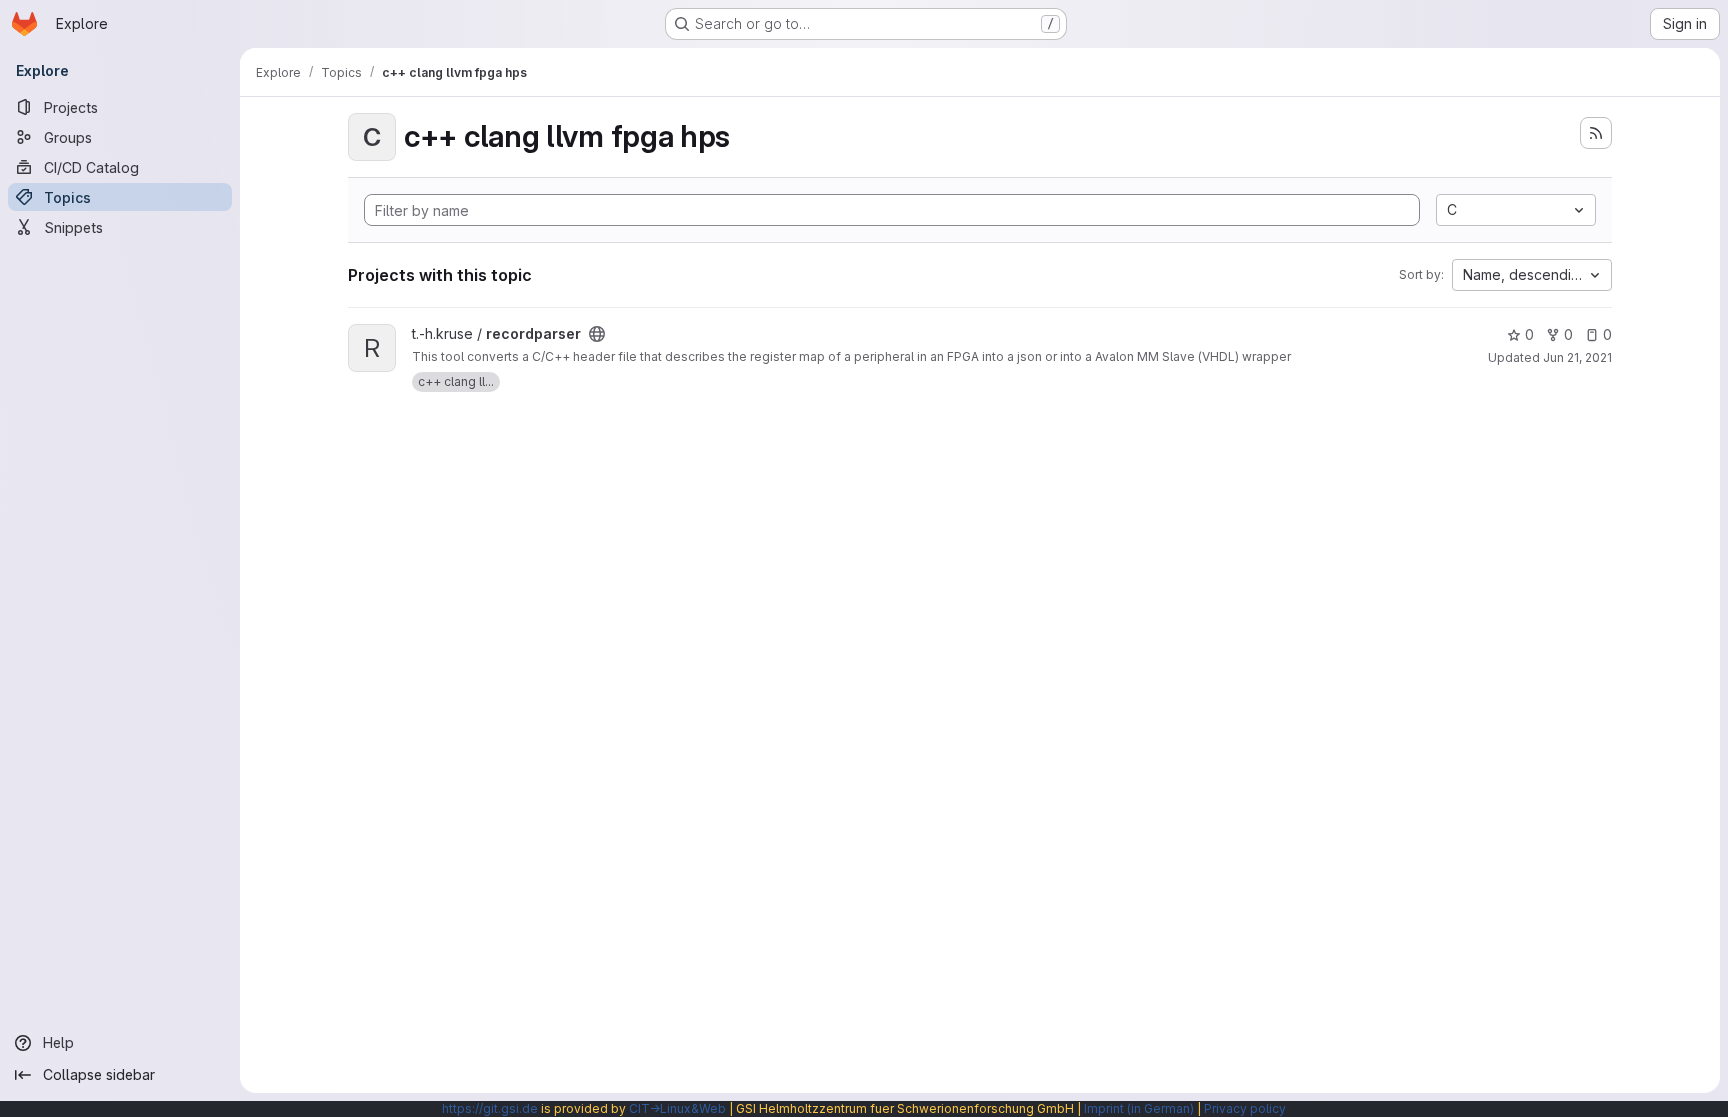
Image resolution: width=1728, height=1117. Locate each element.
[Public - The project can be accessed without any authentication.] (597, 334)
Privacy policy (1245, 1108)
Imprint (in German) (1139, 1108)
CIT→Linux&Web (677, 1108)
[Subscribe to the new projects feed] (1596, 133)
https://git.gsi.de (490, 1108)
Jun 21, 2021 (1577, 357)
